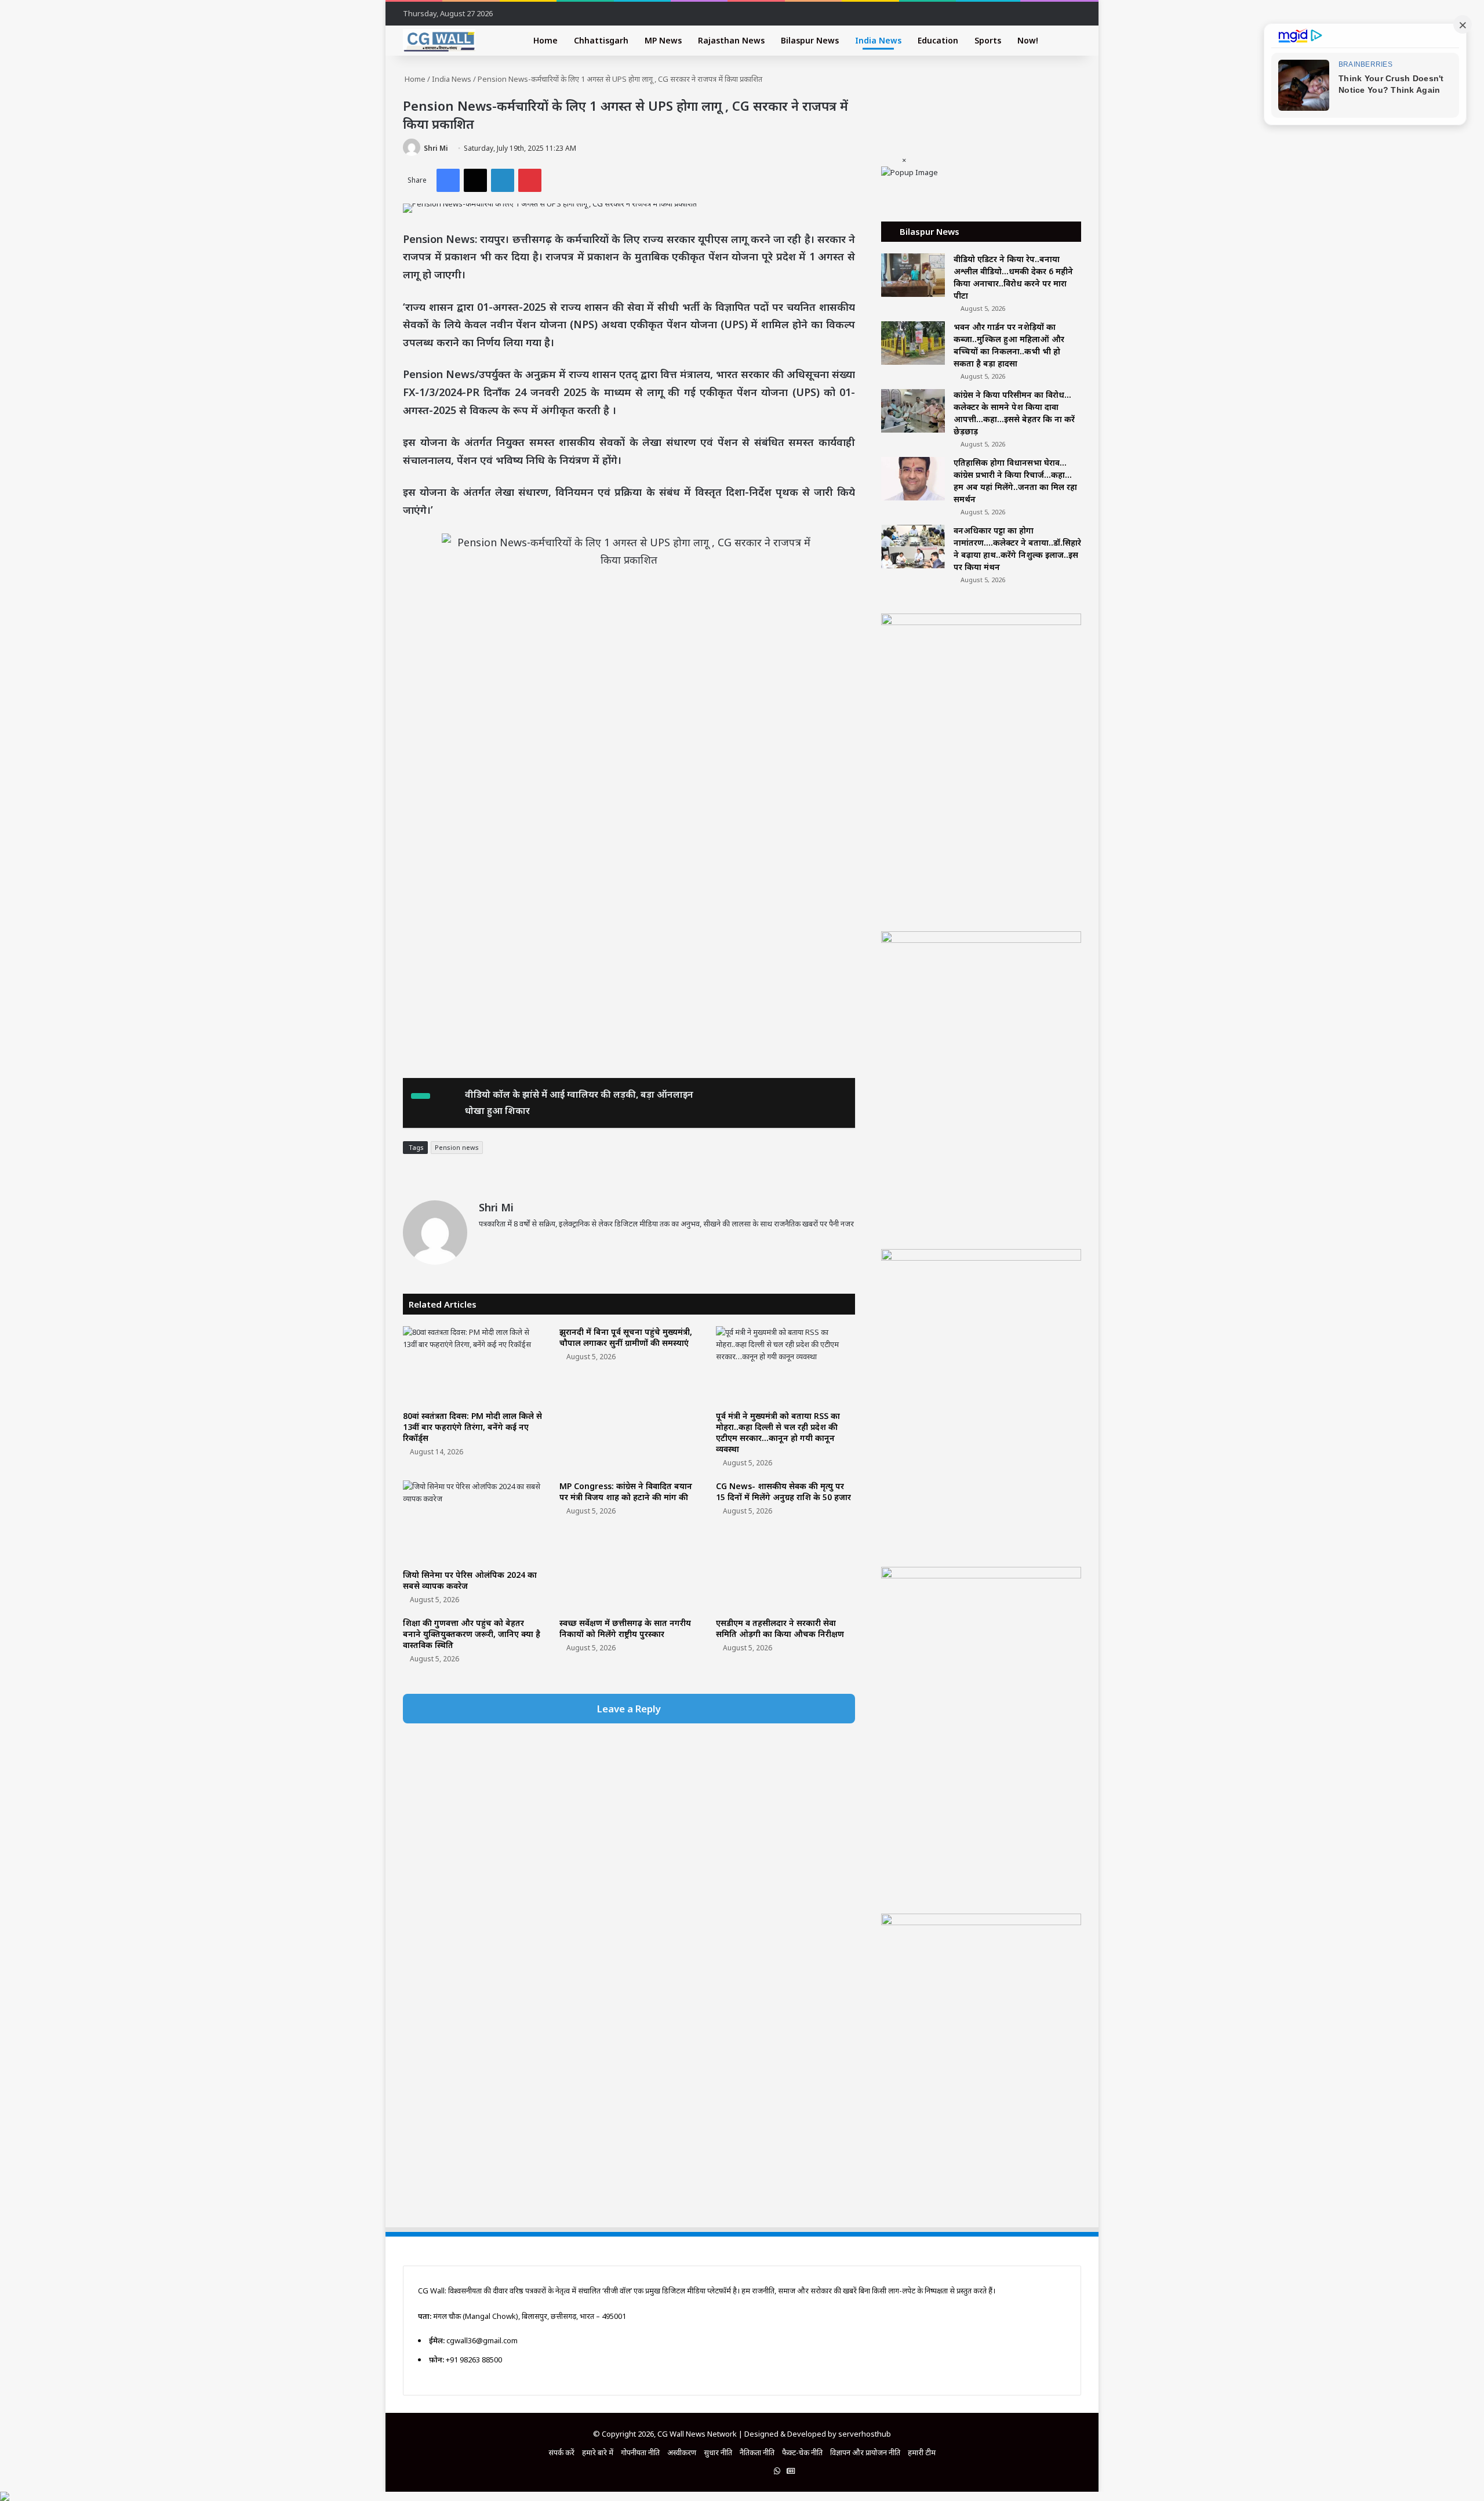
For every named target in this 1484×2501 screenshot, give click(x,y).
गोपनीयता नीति (640, 2452)
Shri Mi (436, 148)
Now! (1028, 40)
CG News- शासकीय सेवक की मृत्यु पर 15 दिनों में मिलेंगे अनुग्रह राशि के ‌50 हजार (783, 1491)
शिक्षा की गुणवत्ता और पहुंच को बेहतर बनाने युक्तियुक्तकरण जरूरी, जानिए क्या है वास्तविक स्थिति (472, 1634)
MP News (663, 40)
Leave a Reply (629, 1709)
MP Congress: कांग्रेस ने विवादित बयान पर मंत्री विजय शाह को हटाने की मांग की (626, 1491)
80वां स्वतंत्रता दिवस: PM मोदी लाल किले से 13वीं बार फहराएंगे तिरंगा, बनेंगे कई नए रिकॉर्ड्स (472, 1427)
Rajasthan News (731, 40)
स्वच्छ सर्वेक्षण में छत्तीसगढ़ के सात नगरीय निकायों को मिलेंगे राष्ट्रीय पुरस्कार (625, 1628)
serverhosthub (865, 2434)
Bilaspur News (810, 40)
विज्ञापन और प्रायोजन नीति (865, 2452)
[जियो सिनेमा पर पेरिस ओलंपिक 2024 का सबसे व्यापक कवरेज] (472, 1522)
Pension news (457, 1147)
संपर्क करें (561, 2452)
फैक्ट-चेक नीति (802, 2452)
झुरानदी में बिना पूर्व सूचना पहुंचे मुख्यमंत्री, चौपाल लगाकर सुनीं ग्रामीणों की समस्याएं (626, 1337)
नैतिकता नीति (757, 2452)
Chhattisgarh (601, 40)
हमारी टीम (922, 2452)
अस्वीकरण (682, 2452)
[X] (514, 1243)
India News (878, 40)
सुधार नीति (718, 2452)
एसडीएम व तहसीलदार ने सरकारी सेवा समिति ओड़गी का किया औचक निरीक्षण (780, 1628)
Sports (988, 40)
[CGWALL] (439, 41)
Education (938, 40)
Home (545, 40)
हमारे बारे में (598, 2452)
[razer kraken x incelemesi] (742, 2496)
